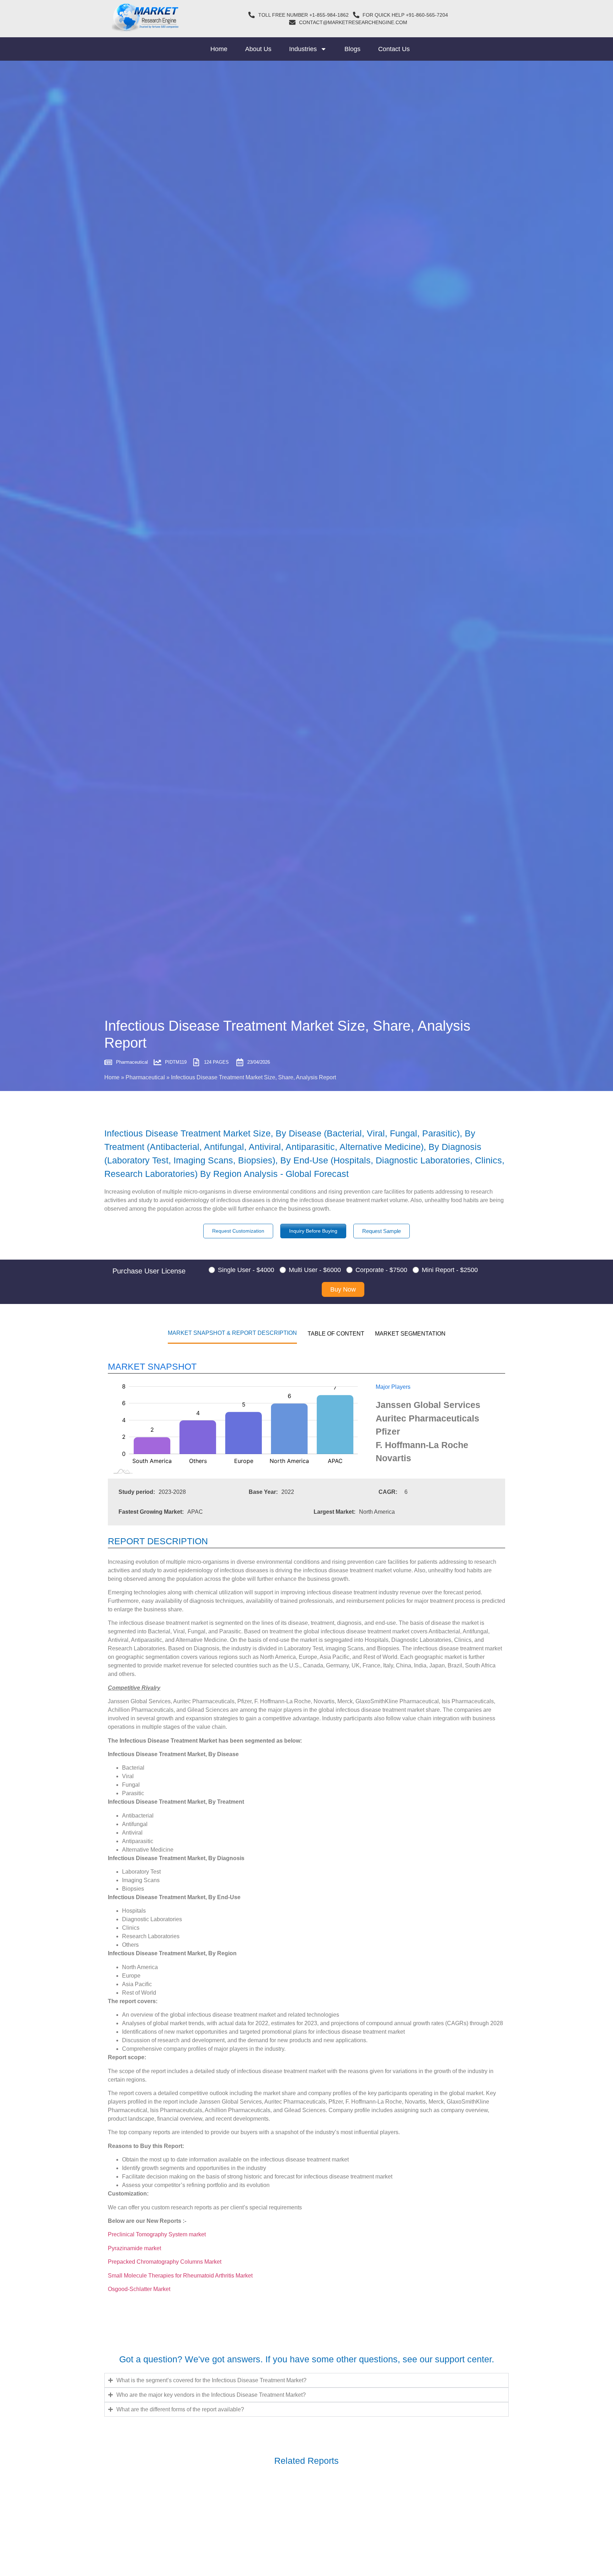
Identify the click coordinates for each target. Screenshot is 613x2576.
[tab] (232, 1333)
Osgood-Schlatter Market (139, 2289)
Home (219, 49)
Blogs (352, 49)
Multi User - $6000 (315, 1270)
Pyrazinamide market (134, 2248)
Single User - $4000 (246, 1270)
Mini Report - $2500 (450, 1270)
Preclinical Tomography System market (157, 2234)
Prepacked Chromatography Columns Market (165, 2262)
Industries (303, 49)
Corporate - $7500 (381, 1270)
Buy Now (343, 1289)
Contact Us (394, 49)
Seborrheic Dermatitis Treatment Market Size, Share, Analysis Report (222, 2520)
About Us (258, 49)
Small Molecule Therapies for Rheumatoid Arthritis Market (180, 2276)
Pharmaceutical (145, 1077)
